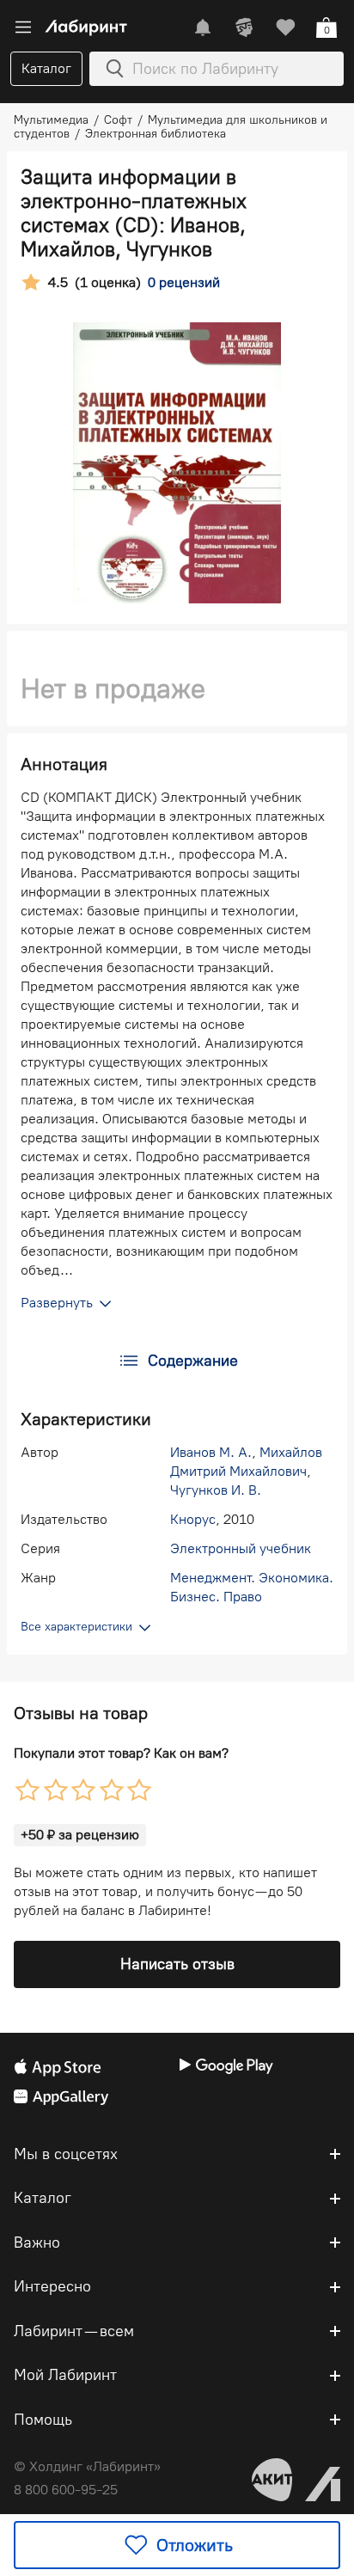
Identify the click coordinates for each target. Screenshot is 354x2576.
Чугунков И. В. (216, 1490)
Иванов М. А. (211, 1452)
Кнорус (193, 1519)
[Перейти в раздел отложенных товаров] (285, 28)
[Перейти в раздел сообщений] (203, 28)
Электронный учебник (241, 1548)
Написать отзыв (177, 1964)
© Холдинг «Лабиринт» (87, 2466)
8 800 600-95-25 (66, 2490)
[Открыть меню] (23, 28)
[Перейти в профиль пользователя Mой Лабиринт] (244, 28)
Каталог (46, 68)
